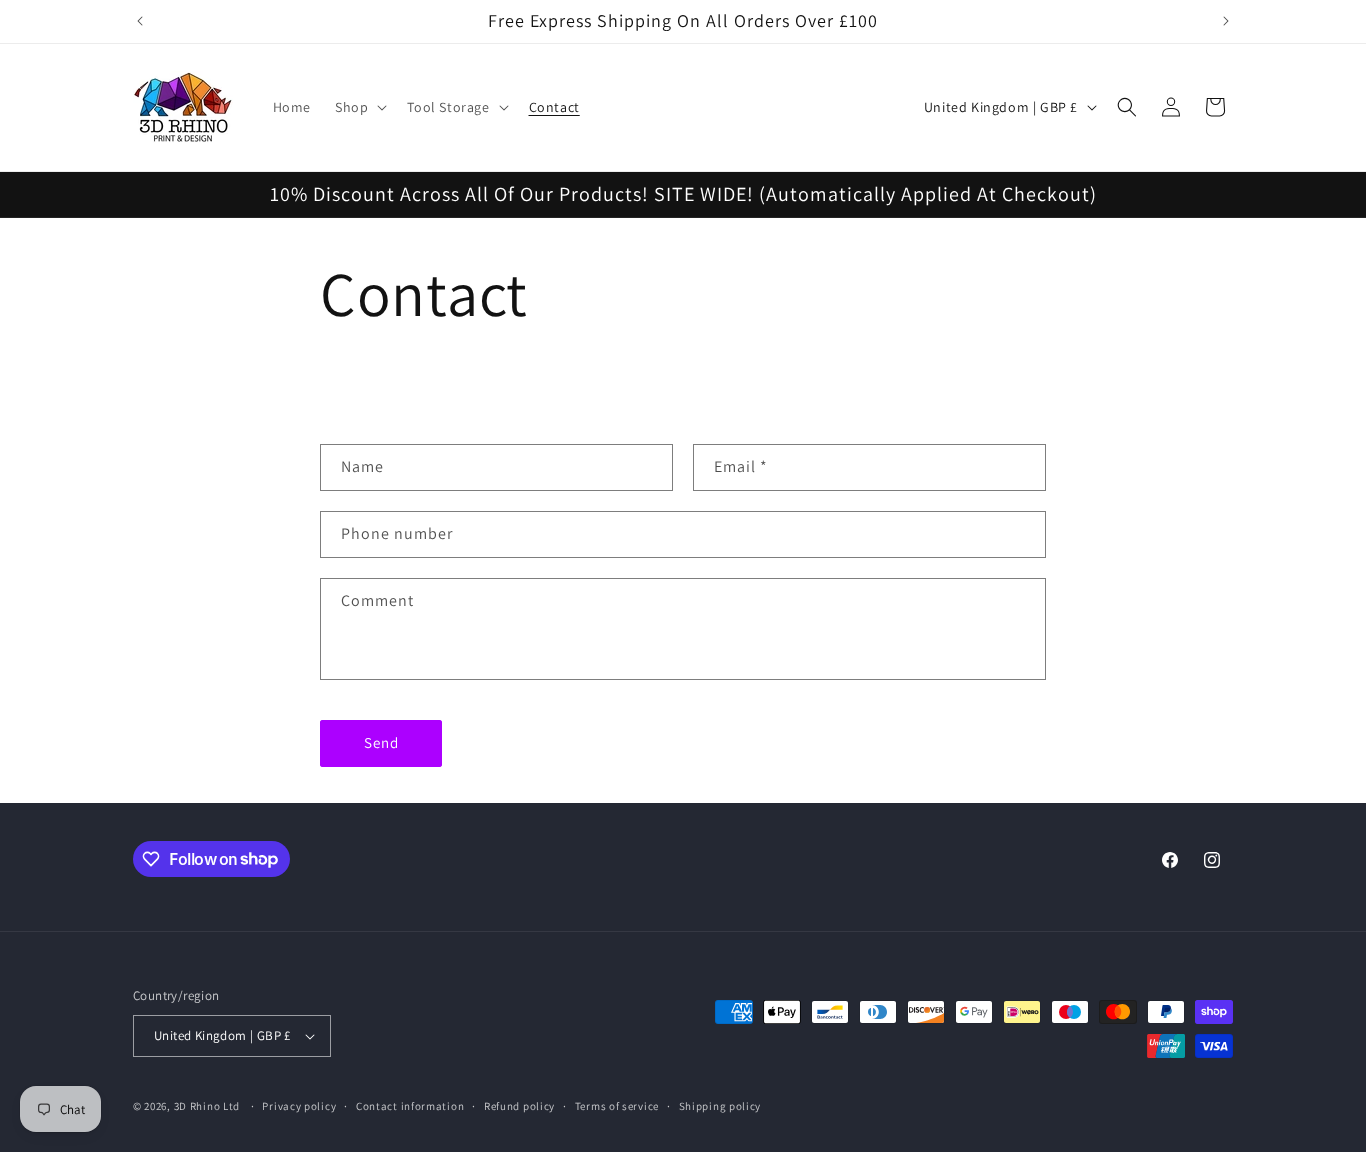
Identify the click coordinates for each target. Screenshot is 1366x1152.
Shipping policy (720, 1106)
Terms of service (617, 1106)
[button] (359, 107)
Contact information (410, 1106)
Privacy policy (299, 1106)
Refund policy (519, 1106)
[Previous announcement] (140, 21)
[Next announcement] (1226, 21)
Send (381, 742)
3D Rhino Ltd (207, 1106)
